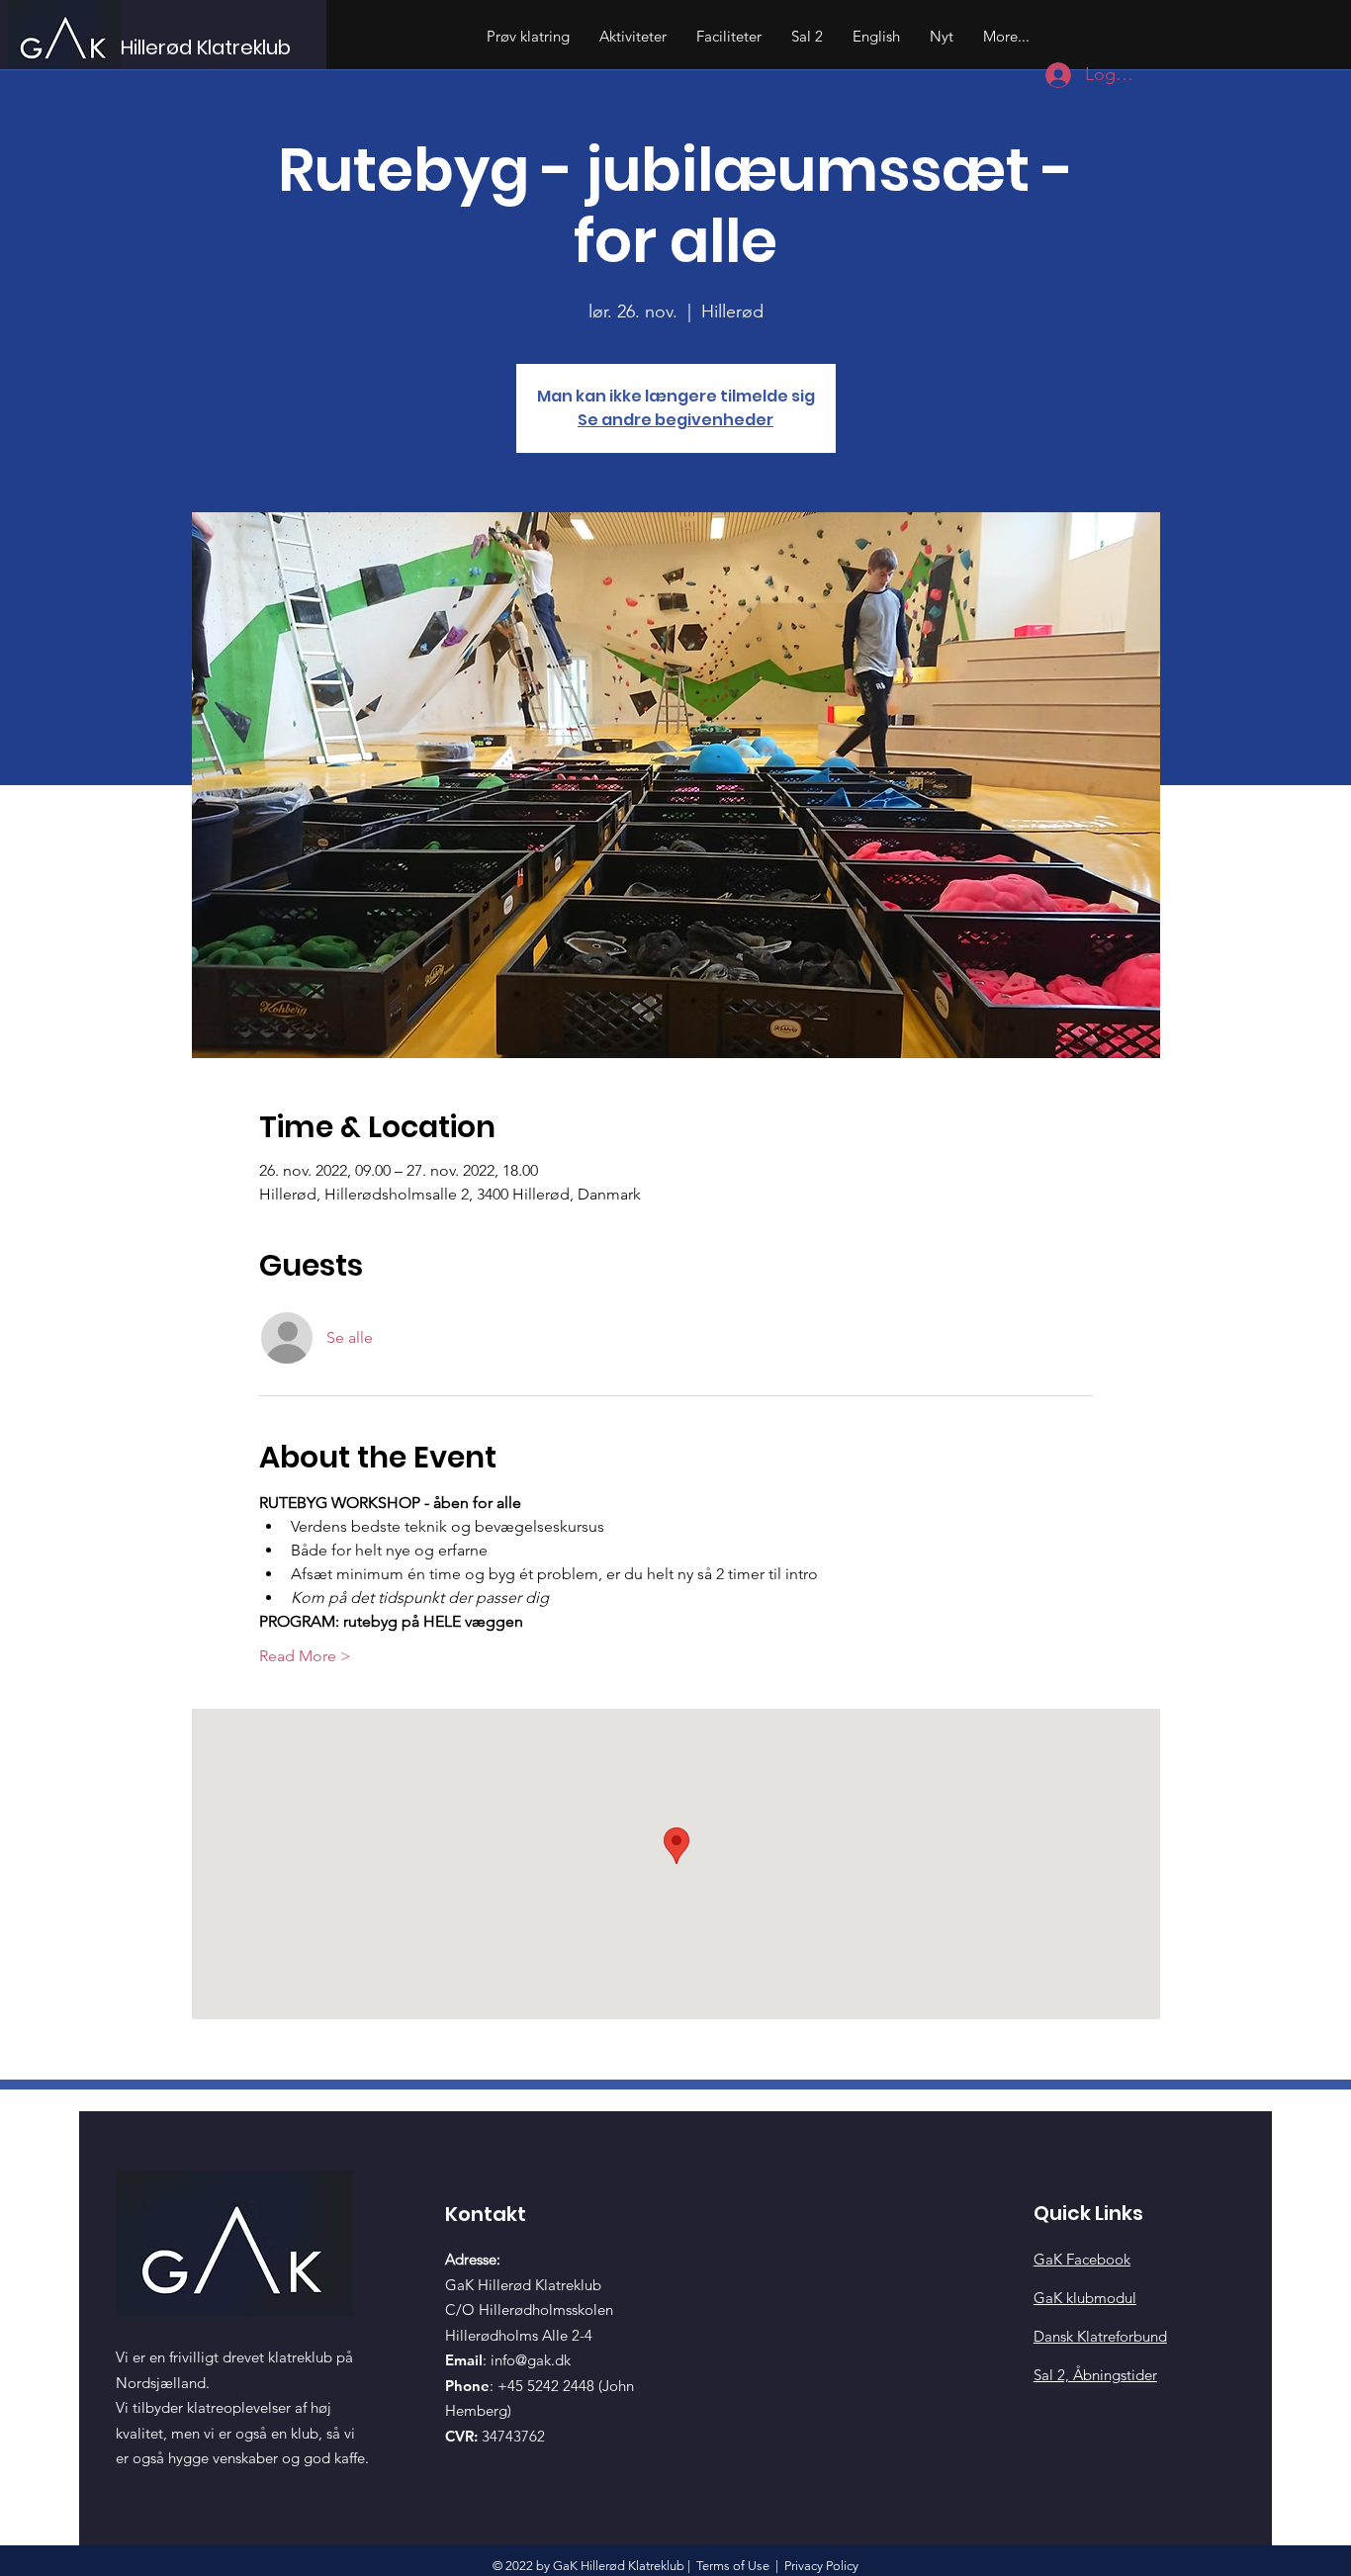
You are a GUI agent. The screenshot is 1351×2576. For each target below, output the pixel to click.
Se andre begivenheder (675, 420)
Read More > (305, 1656)
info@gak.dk (531, 2360)
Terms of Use (733, 2566)
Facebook (1082, 2259)
